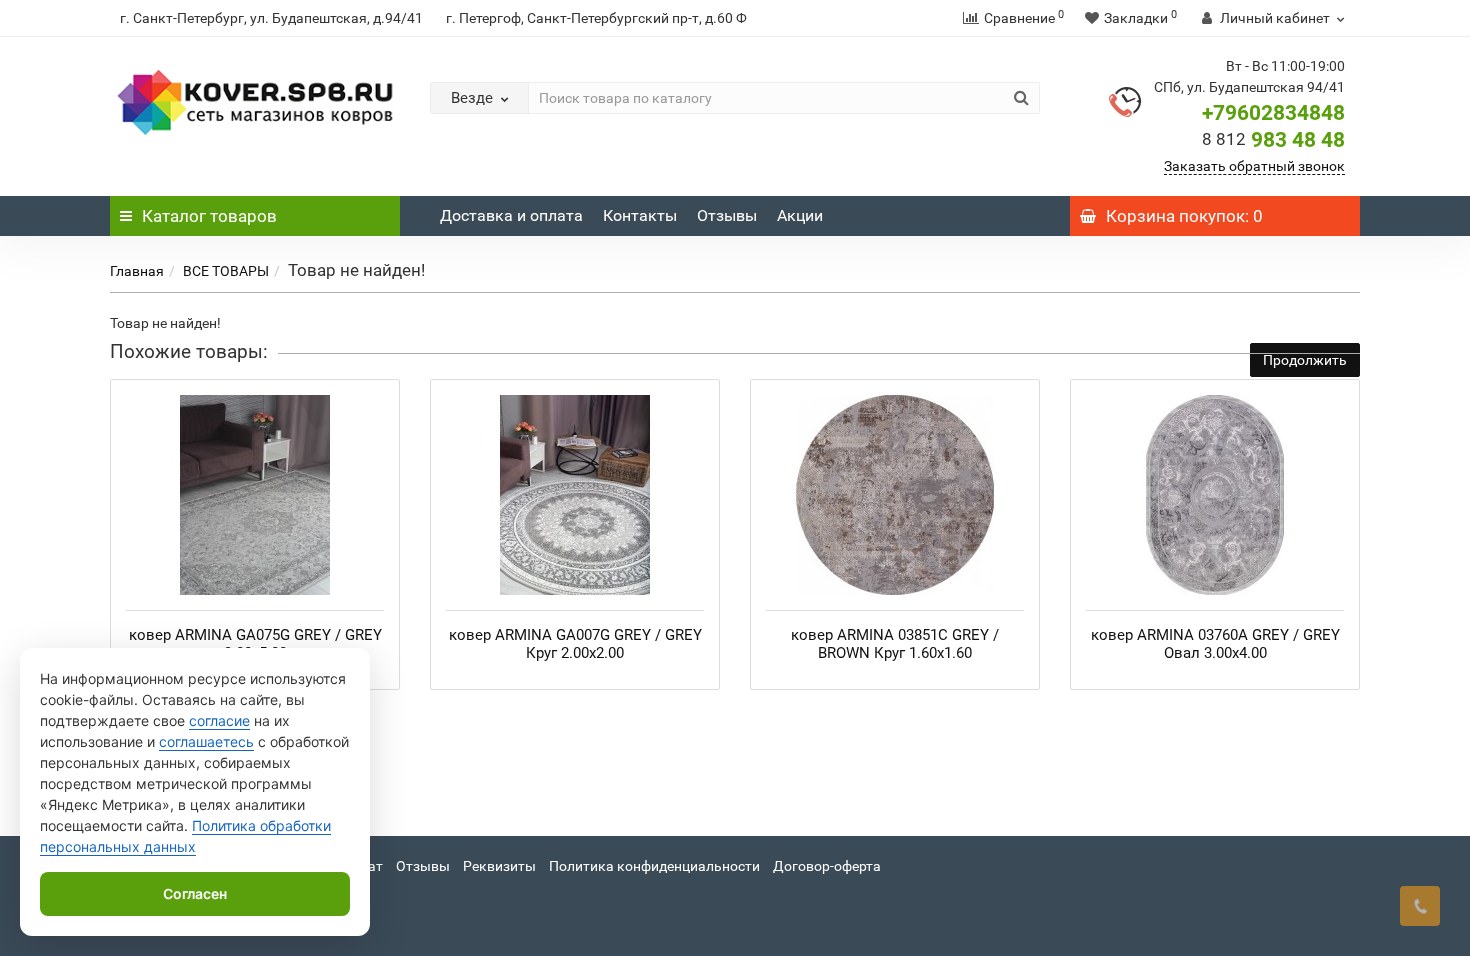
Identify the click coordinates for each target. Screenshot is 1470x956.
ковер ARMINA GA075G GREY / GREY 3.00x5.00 (255, 644)
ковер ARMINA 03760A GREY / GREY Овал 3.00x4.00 (1215, 644)
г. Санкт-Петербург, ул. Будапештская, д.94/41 (271, 18)
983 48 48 (1273, 140)
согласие (219, 720)
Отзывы (727, 215)
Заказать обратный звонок (1254, 166)
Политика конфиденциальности (654, 866)
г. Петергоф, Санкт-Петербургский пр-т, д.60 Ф (596, 18)
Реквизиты (499, 866)
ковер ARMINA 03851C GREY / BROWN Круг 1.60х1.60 (895, 644)
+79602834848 (1273, 113)
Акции (800, 215)
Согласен (195, 893)
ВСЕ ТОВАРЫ (226, 271)
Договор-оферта (827, 866)
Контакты (640, 215)
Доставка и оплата (511, 215)
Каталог (209, 216)
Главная (137, 271)
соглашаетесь (206, 741)
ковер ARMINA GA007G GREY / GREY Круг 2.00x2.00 (575, 644)
